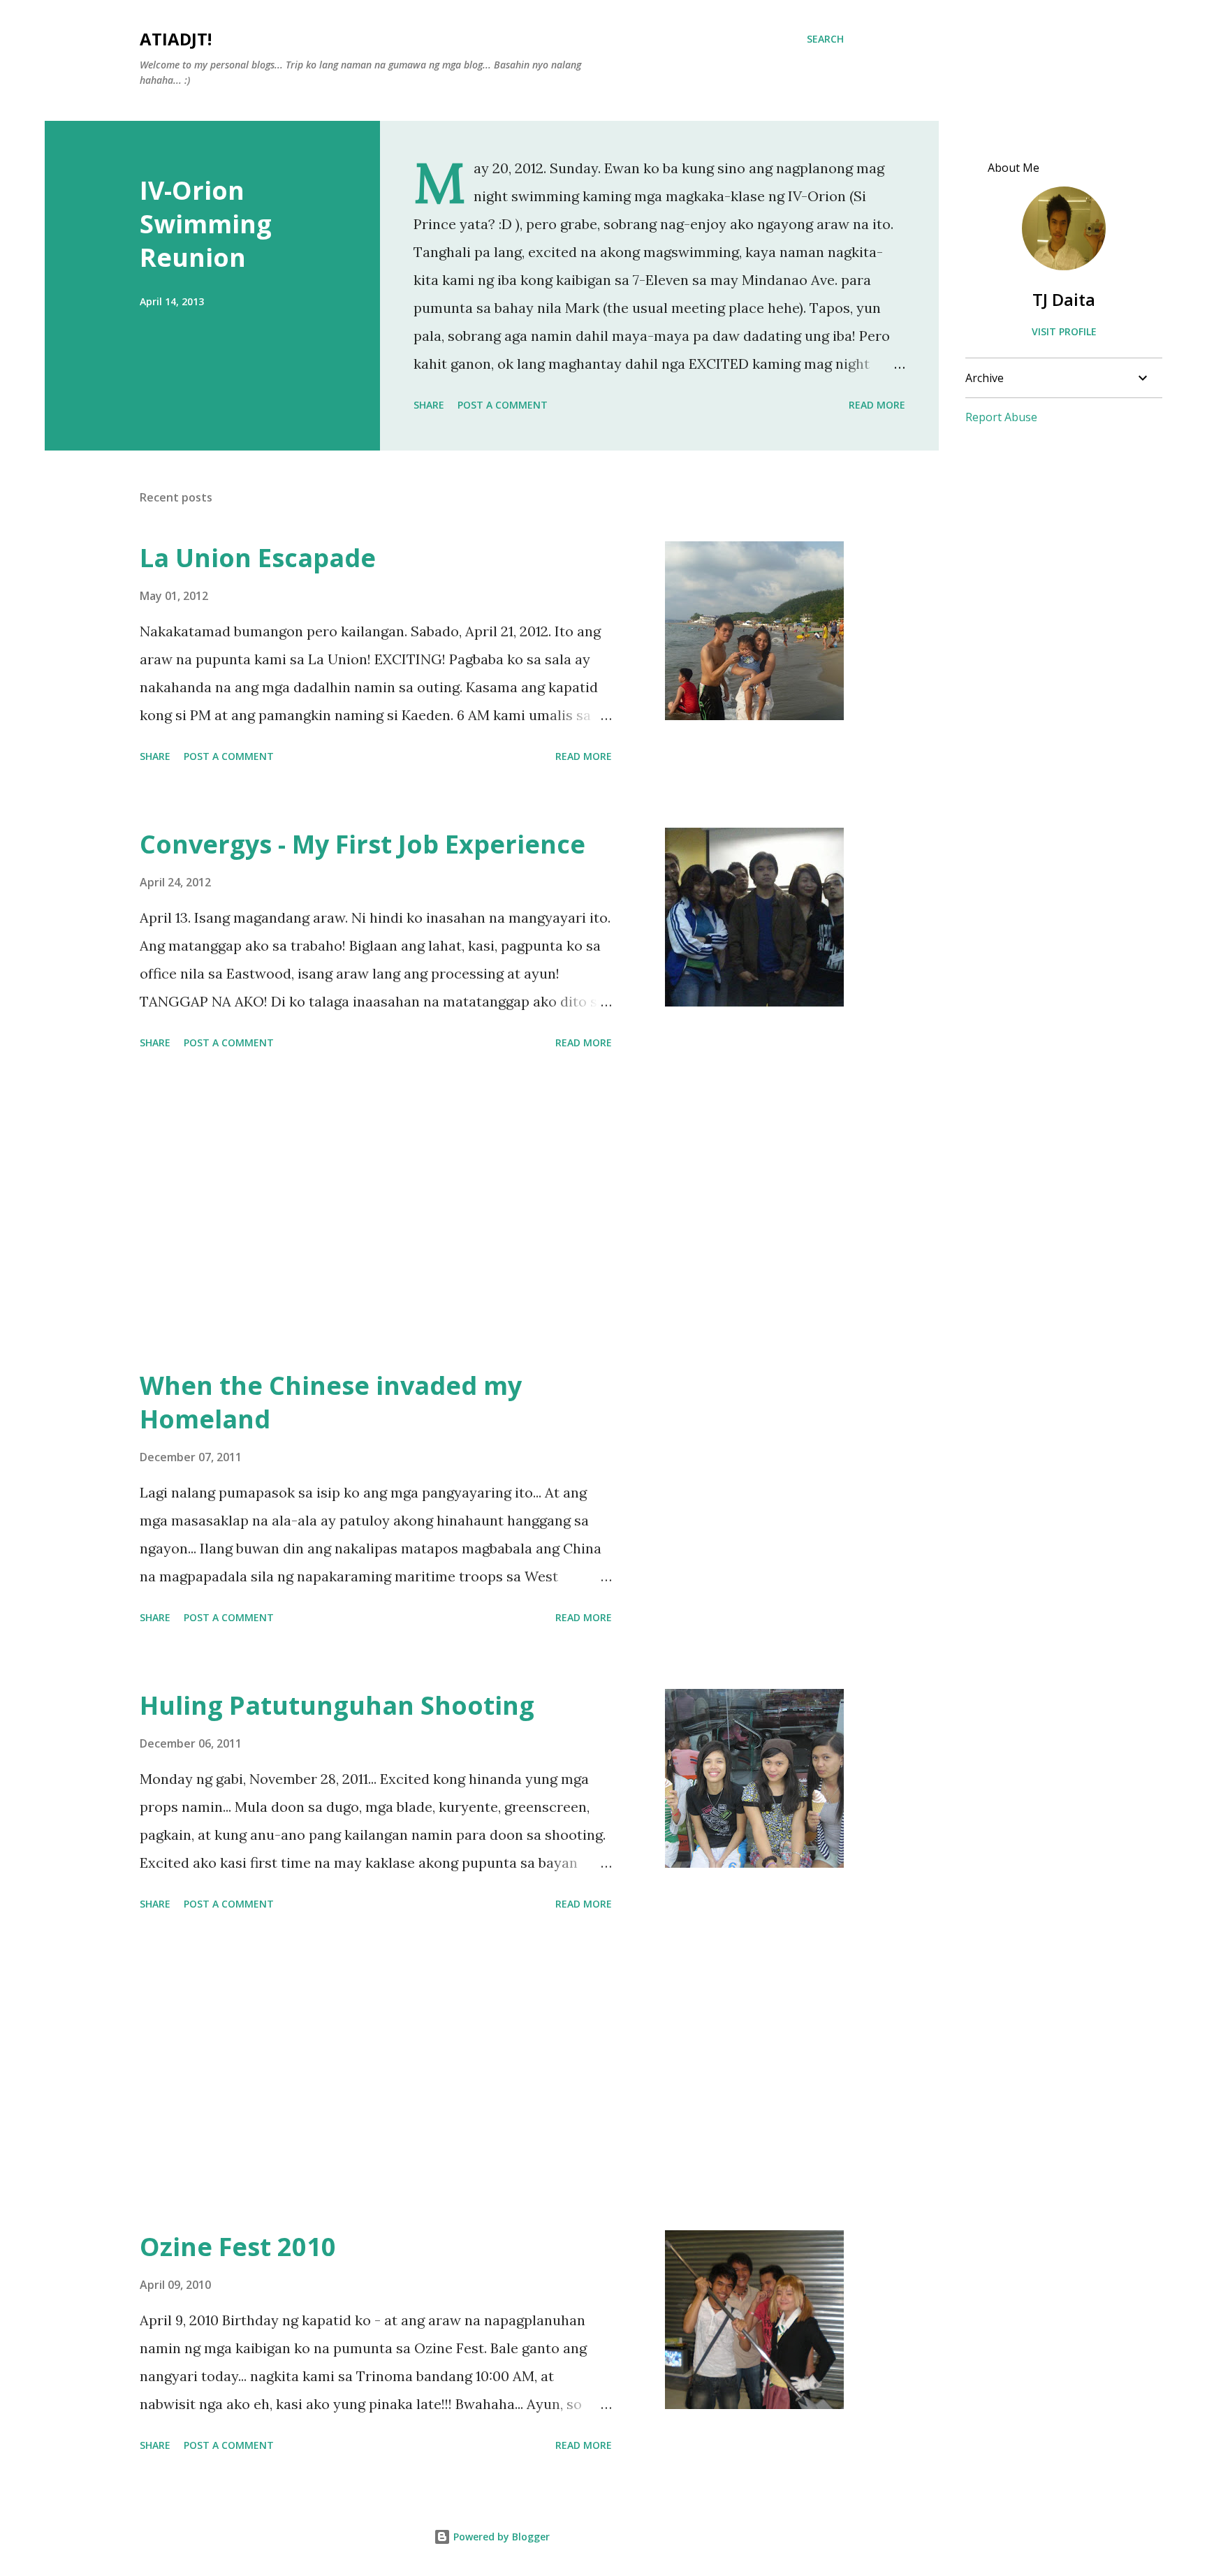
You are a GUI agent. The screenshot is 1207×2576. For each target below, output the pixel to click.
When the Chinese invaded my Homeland (331, 1402)
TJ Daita (1064, 299)
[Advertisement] (376, 1212)
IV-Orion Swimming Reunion (206, 224)
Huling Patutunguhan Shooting (337, 1705)
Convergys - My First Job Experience (363, 844)
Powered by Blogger (500, 2537)
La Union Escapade (258, 558)
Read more (877, 405)
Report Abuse (1001, 417)
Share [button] (429, 405)
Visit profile (1064, 331)
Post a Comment (503, 405)
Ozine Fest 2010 (238, 2247)
